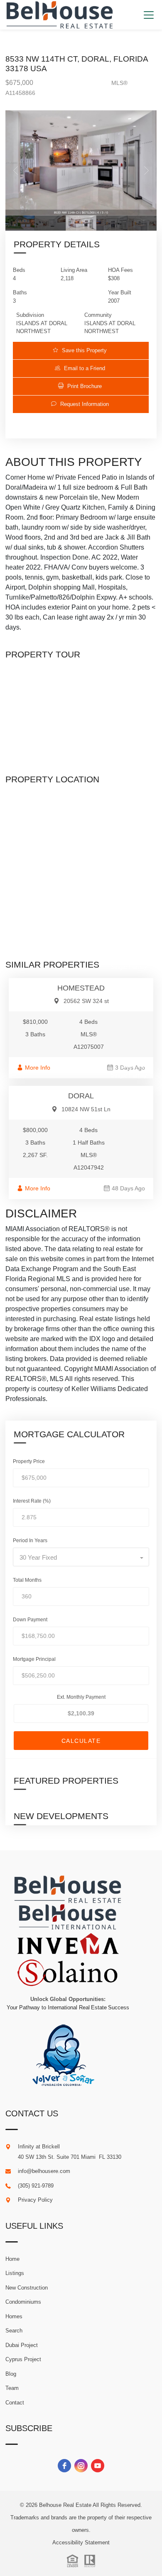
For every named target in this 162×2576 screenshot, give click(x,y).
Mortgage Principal (34, 1659)
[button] (81, 350)
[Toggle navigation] (148, 15)
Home (12, 2259)
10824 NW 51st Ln (86, 1109)
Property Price (29, 1461)
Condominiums (23, 2302)
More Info (38, 1068)
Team (12, 2388)
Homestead (81, 988)
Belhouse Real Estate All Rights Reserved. (91, 2505)
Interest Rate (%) (32, 1501)
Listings (15, 2273)
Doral (81, 1096)
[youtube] (98, 2466)
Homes (14, 2316)
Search (14, 2331)
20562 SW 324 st (86, 1001)
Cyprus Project (23, 2359)
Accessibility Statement (81, 2542)
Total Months (27, 1580)
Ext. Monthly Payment (81, 1697)
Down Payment (30, 1620)
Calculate (81, 1741)
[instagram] (81, 2466)
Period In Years (30, 1541)
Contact (15, 2403)
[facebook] (64, 2466)
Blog (11, 2374)
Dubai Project (22, 2345)
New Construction (27, 2288)
